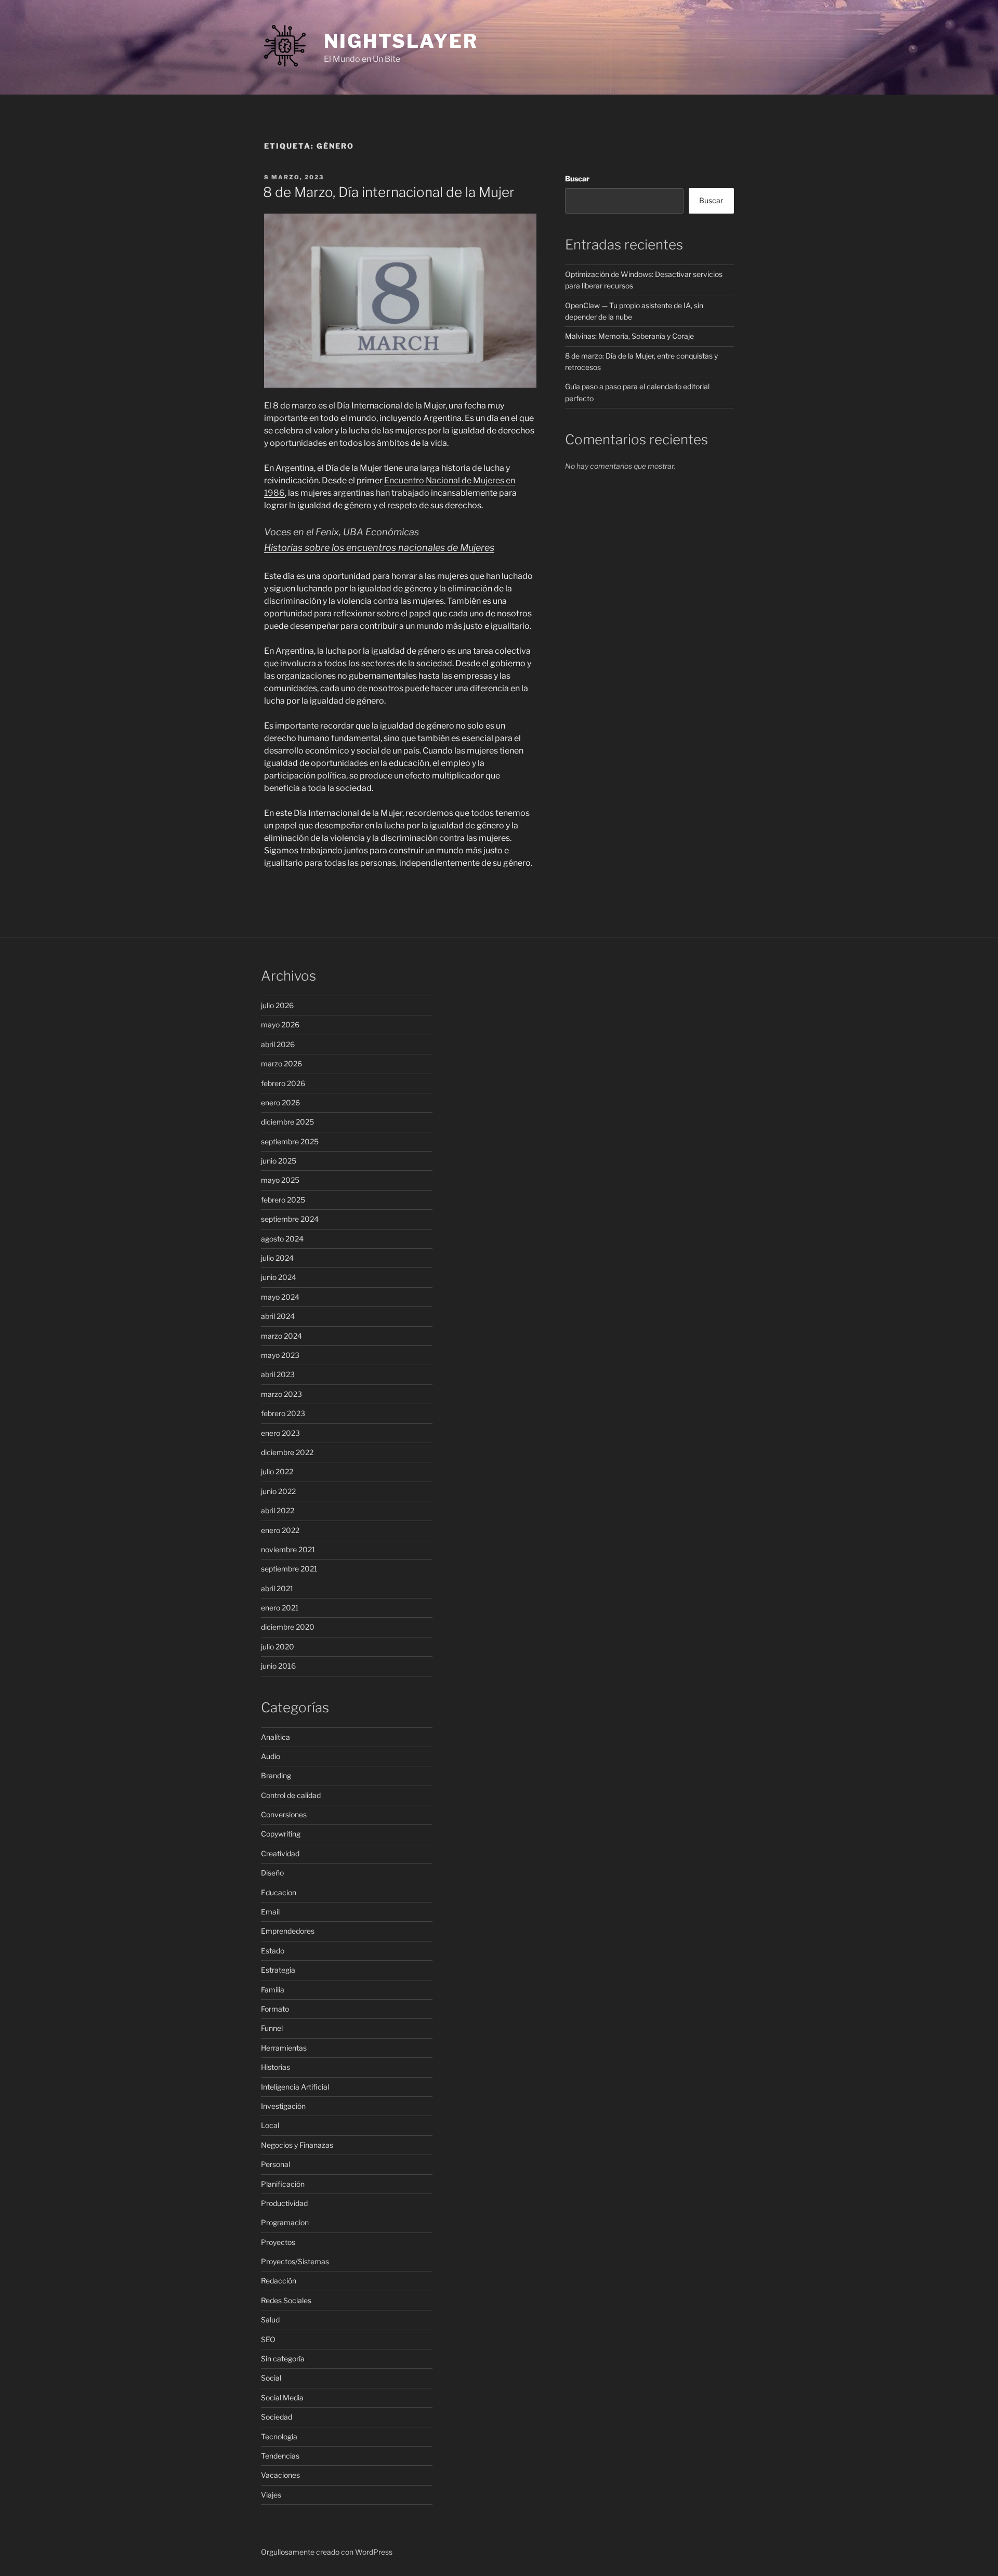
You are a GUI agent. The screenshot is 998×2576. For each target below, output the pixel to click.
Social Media (282, 2397)
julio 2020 (278, 1647)
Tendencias (280, 2456)
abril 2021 (277, 1588)
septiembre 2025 (290, 1141)
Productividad (284, 2203)
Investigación (283, 2106)
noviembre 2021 (288, 1549)
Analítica (275, 1737)
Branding (276, 1775)
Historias (275, 2067)
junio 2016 (278, 1666)
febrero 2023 (283, 1413)
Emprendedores (288, 1931)
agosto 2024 (282, 1239)
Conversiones (284, 1814)
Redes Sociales (286, 2300)
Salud (270, 2320)
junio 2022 (278, 1491)
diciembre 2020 (288, 1627)
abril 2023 (278, 1374)
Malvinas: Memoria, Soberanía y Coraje (629, 336)
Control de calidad (291, 1795)
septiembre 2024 (290, 1219)
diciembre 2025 (287, 1122)
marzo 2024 (281, 1336)
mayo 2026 (280, 1025)
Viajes (271, 2495)
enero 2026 (280, 1102)
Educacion (279, 1892)
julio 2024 (277, 1258)
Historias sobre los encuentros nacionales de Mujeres (379, 547)
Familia (273, 1990)
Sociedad (277, 2417)
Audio (271, 1756)
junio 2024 (279, 1277)
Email (270, 1912)
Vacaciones (280, 2475)
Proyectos (278, 2242)
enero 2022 (280, 1530)
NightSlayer (401, 41)
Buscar (577, 179)
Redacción (279, 2281)
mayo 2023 (280, 1355)
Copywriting (281, 1834)
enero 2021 (280, 1608)
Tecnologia (279, 2436)
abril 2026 (278, 1044)
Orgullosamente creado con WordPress (327, 2552)
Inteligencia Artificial (295, 2087)
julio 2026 (277, 1005)
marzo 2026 (281, 1064)
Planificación (283, 2184)
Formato (275, 2009)
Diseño (272, 1873)
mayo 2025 (280, 1180)
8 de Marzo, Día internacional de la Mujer (389, 192)
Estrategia (278, 1970)
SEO (268, 2339)
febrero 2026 (283, 1083)
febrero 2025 (283, 1200)
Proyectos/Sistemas (295, 2261)
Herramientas (284, 2048)
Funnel (272, 2028)
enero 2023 (280, 1433)
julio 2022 (277, 1471)
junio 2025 (279, 1161)
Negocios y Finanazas (297, 2145)
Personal (275, 2164)
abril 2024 (278, 1316)
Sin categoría (283, 2359)
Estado (273, 1951)
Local (270, 2125)
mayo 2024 (280, 1297)
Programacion (285, 2222)
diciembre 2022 (287, 1452)
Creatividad (280, 1853)
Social (271, 2378)
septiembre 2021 (289, 1569)
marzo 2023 (281, 1394)
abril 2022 (278, 1510)
